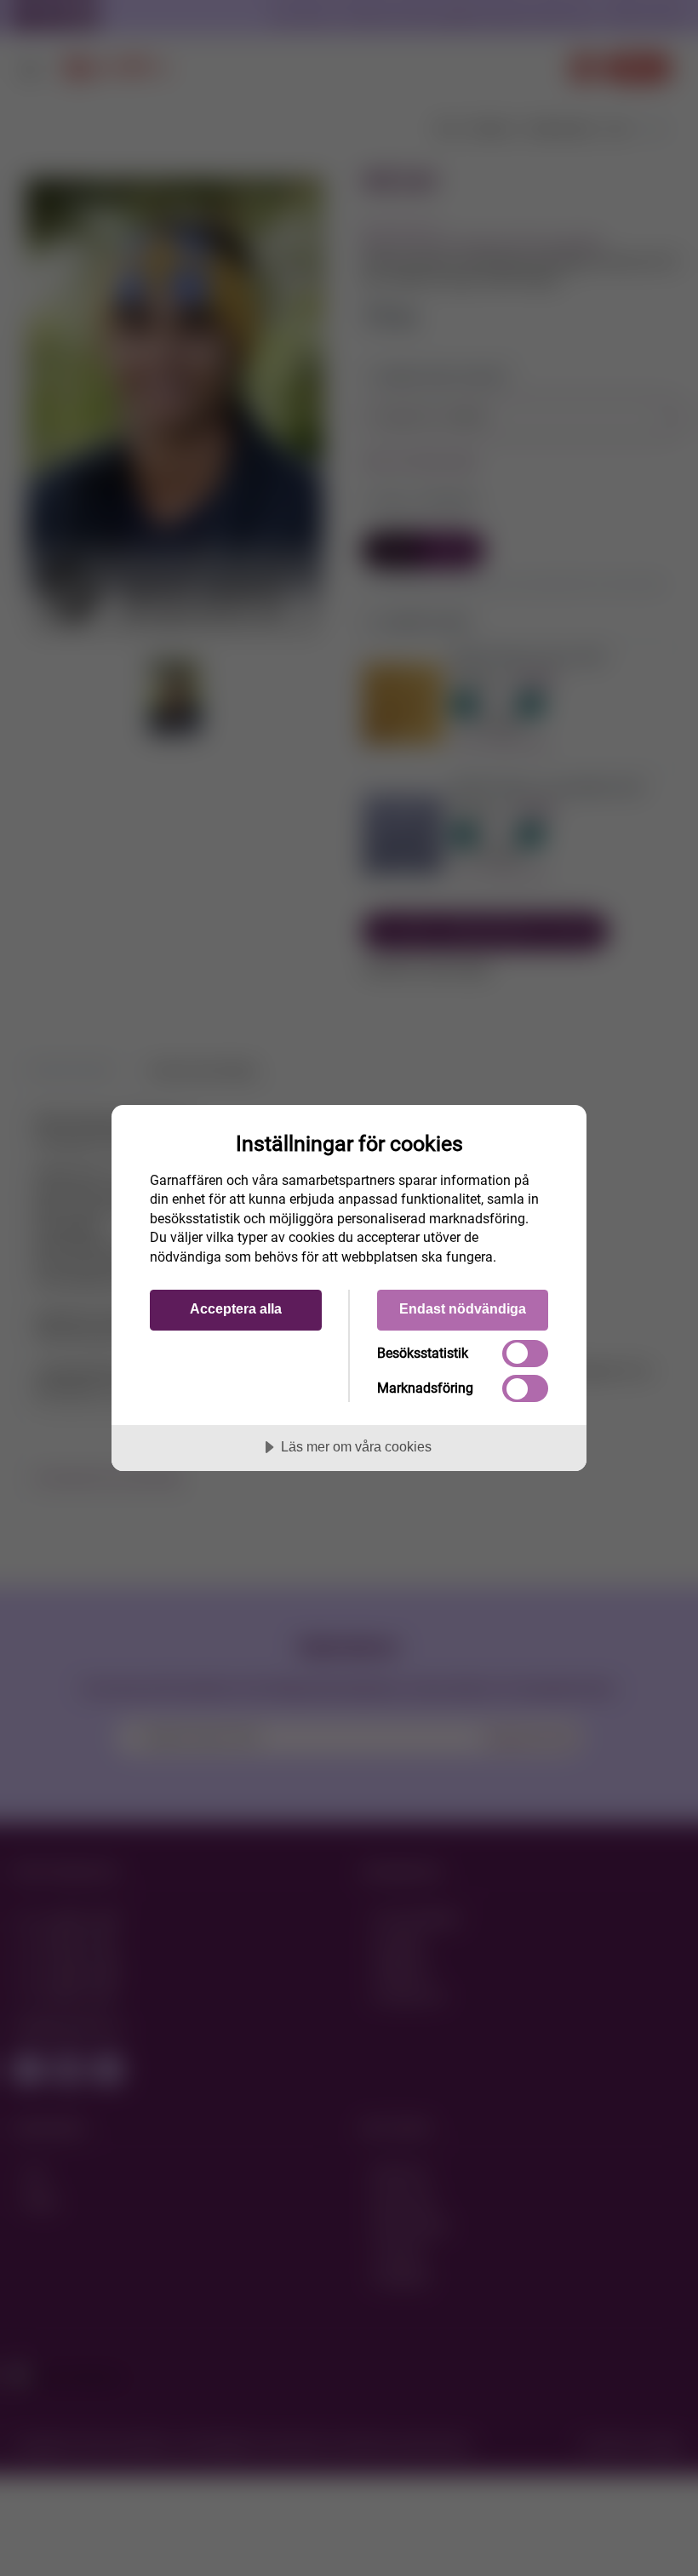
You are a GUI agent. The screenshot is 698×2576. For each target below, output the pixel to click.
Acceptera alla (236, 1308)
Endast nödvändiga (463, 1308)
